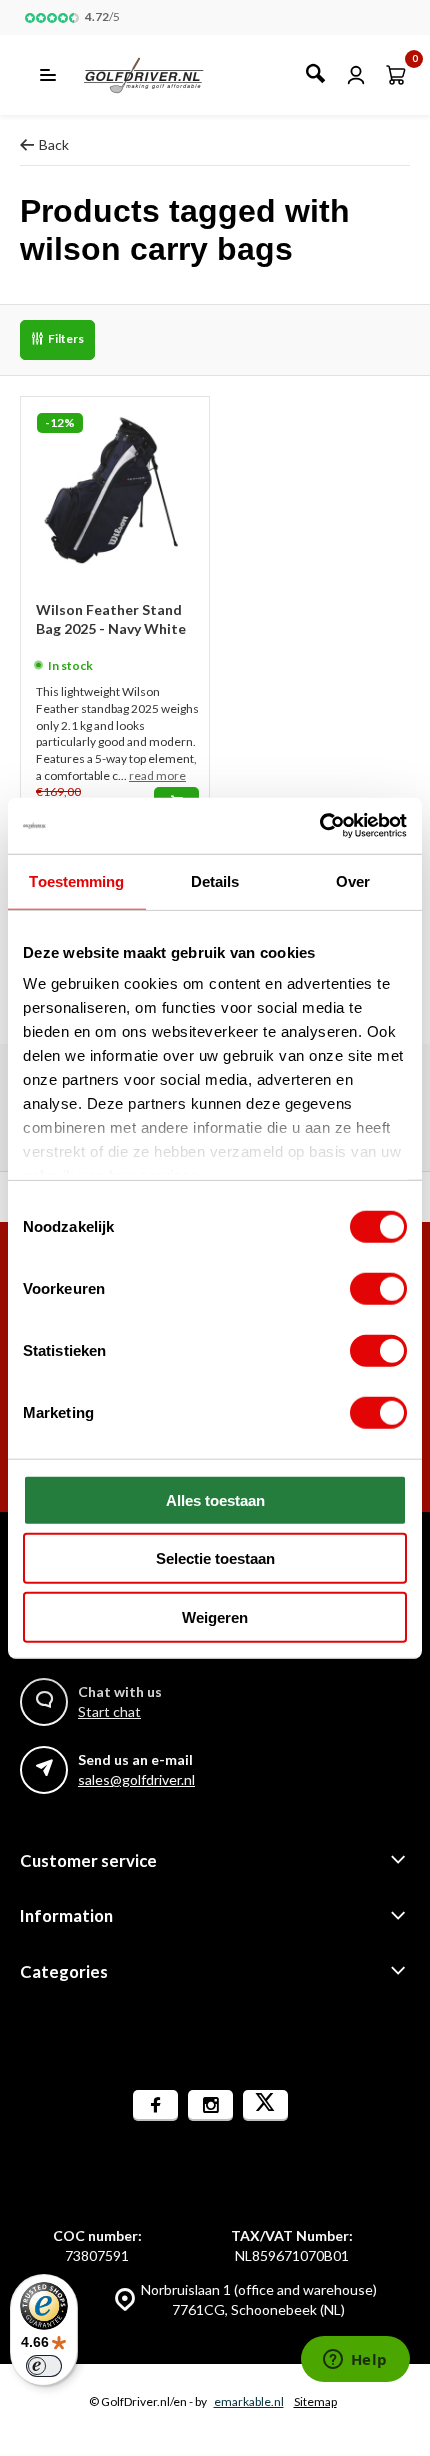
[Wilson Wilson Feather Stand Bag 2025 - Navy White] (115, 491)
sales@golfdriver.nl (136, 1779)
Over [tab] (353, 880)
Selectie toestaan (215, 1558)
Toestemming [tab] (76, 880)
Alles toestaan (215, 1499)
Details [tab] (215, 880)
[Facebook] (155, 2105)
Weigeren (215, 1616)
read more (157, 775)
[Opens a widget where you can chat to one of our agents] (355, 2361)
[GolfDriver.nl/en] (165, 75)
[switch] (378, 1288)
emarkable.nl (249, 2401)
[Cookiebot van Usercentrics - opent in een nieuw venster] (319, 826)
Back (54, 144)
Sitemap (315, 2401)
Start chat (109, 1711)
